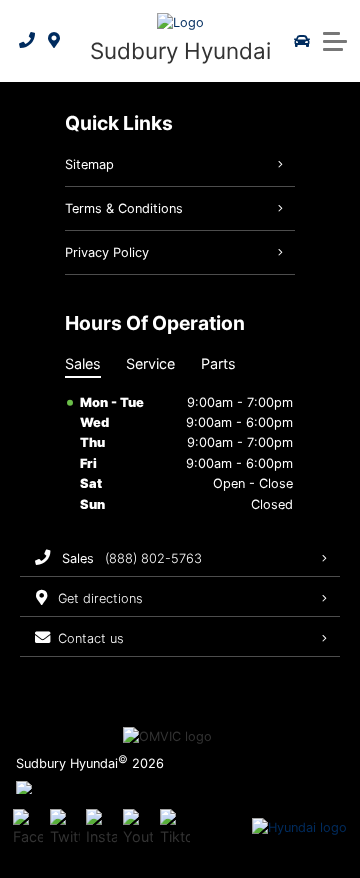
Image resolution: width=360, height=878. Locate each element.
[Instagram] (101, 828)
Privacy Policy (107, 252)
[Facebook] (28, 828)
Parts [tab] (218, 363)
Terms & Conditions (124, 208)
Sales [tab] (83, 363)
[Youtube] (138, 828)
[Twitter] (65, 828)
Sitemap (89, 164)
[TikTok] (175, 828)
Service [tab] (150, 363)
